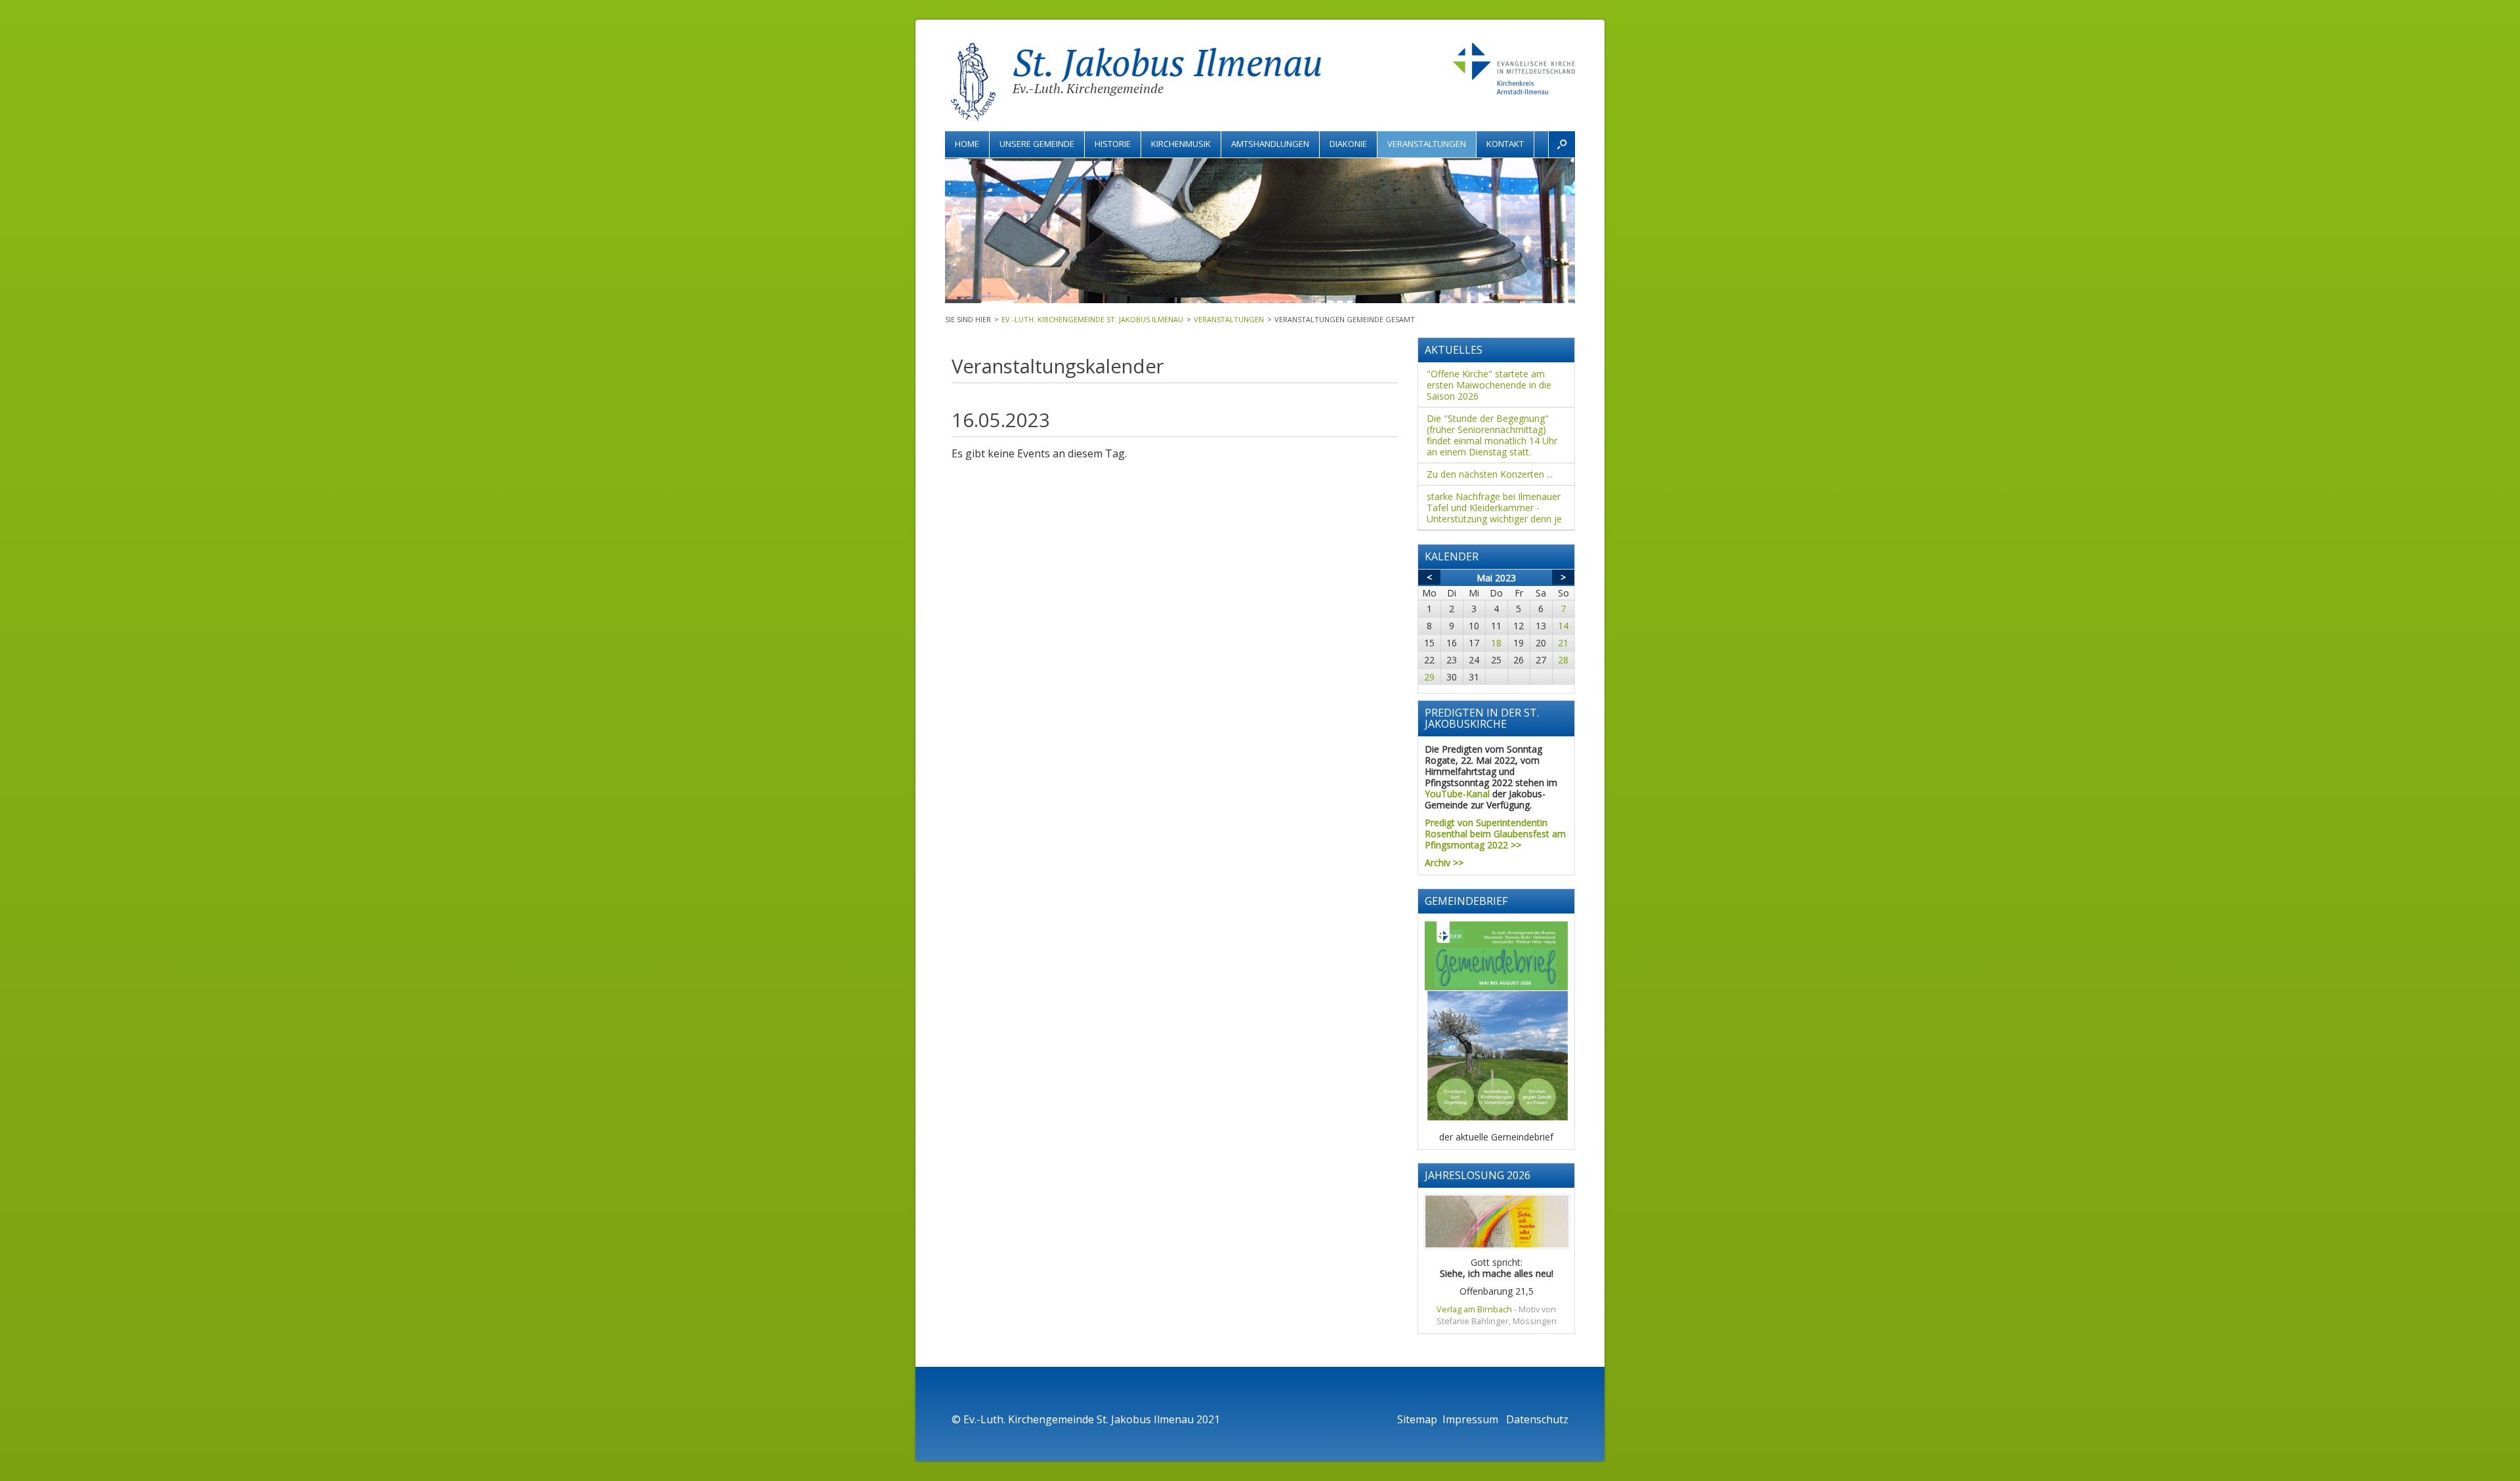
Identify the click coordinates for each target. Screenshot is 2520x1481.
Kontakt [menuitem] (1505, 144)
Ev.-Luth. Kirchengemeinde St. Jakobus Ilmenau (1092, 319)
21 (1563, 643)
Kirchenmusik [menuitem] (1181, 144)
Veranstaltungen (1229, 319)
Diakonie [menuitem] (1348, 144)
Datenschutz (1537, 1419)
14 (1563, 626)
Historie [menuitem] (1113, 144)
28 (1563, 660)
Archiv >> (1444, 863)
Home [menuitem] (967, 144)
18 (1496, 643)
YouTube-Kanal (1457, 794)
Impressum (1472, 1419)
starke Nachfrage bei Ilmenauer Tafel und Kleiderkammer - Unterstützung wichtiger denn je (1494, 508)
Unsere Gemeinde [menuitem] (1037, 144)
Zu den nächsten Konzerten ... (1490, 474)
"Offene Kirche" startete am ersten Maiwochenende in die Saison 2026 (1489, 385)
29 (1429, 677)
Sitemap (1417, 1419)
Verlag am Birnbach (1474, 1309)
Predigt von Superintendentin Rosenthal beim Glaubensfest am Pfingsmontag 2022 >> (1495, 834)
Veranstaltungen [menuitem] (1427, 144)
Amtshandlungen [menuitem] (1270, 144)
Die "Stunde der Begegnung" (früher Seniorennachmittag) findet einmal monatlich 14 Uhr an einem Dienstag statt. (1492, 435)
